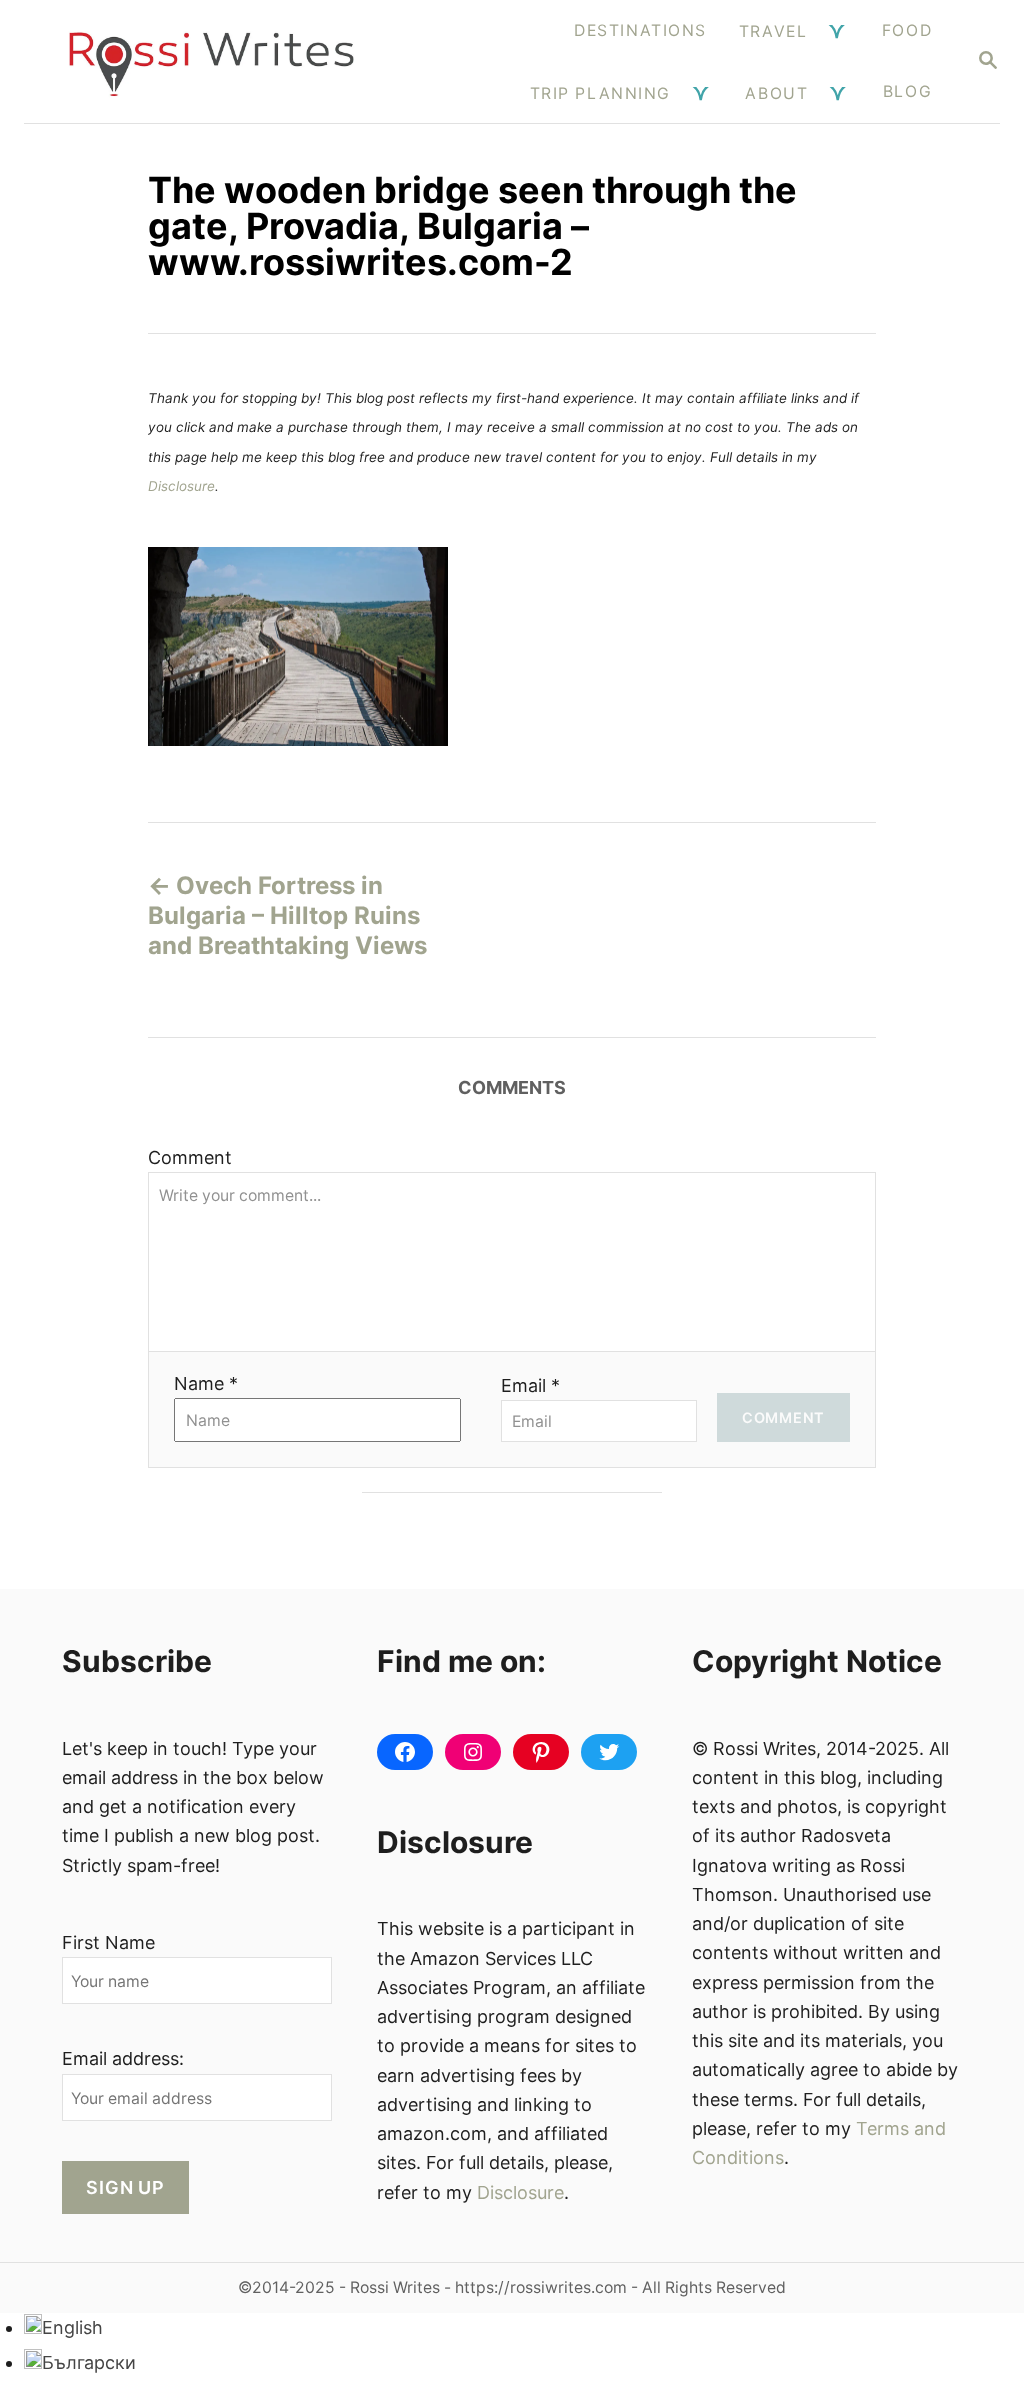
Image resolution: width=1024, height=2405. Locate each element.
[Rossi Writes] (211, 61)
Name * (206, 1383)
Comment (190, 1157)
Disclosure (181, 486)
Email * (530, 1385)
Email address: (123, 2058)
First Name (108, 1942)
